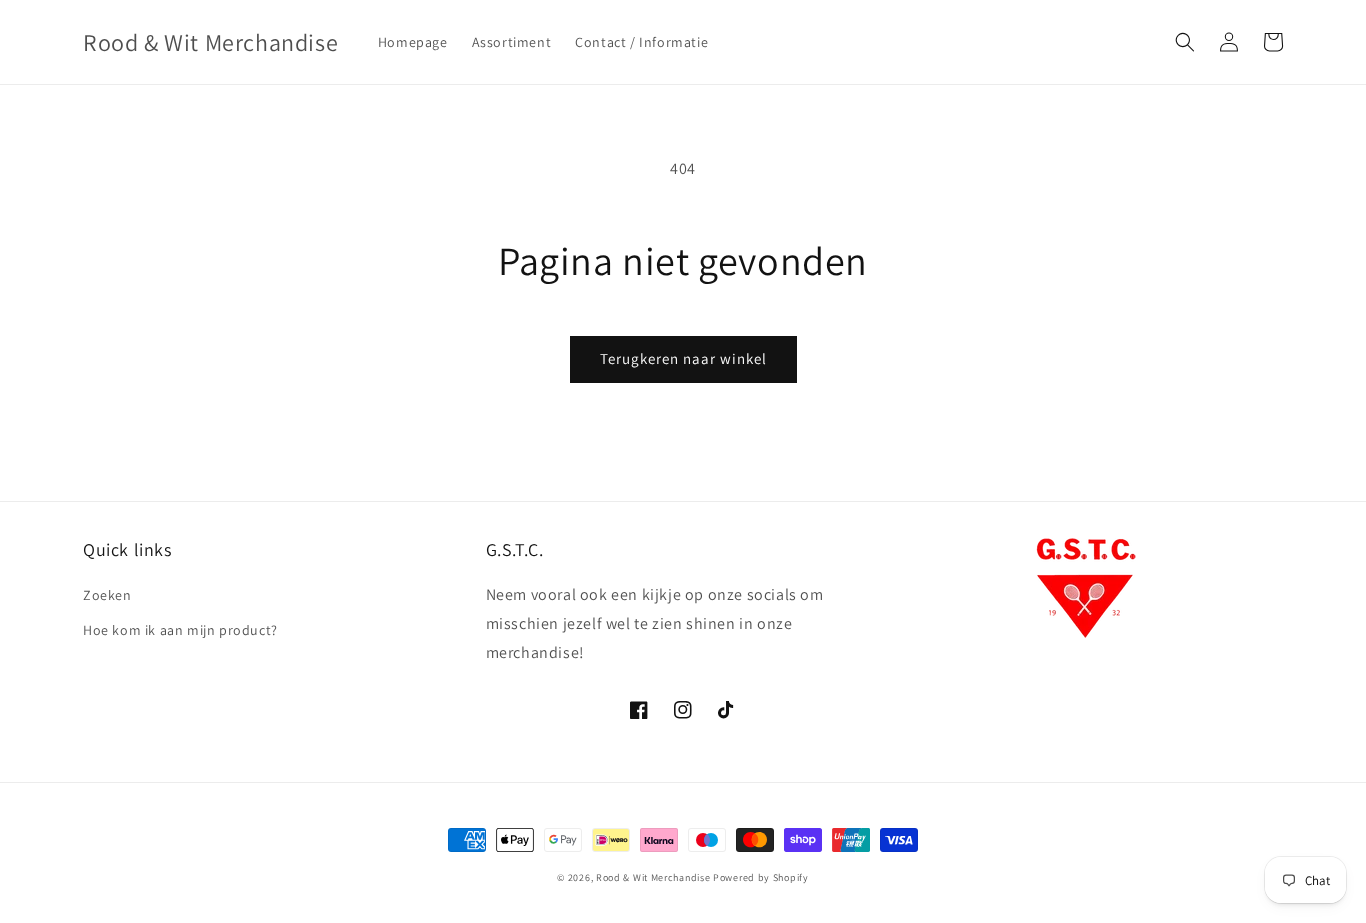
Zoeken (107, 595)
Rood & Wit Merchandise (653, 877)
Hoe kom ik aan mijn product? (180, 630)
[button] (1185, 42)
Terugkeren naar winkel (683, 358)
